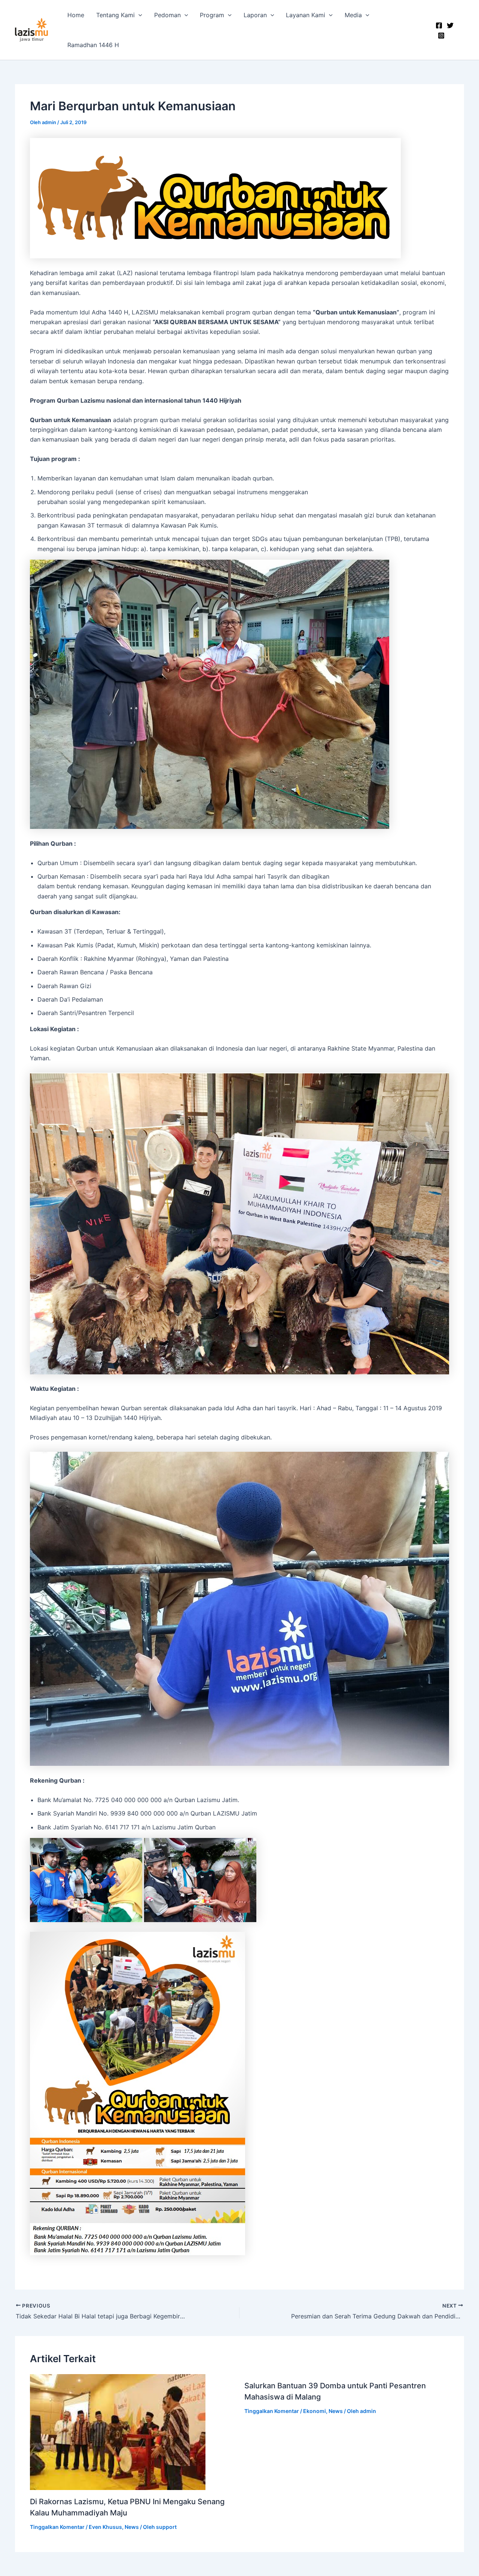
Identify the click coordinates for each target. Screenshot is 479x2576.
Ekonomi (315, 2411)
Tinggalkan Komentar (57, 2527)
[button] (138, 15)
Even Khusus (105, 2527)
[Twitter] (450, 25)
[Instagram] (441, 36)
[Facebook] (439, 25)
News (132, 2527)
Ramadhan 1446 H (93, 45)
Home (76, 15)
